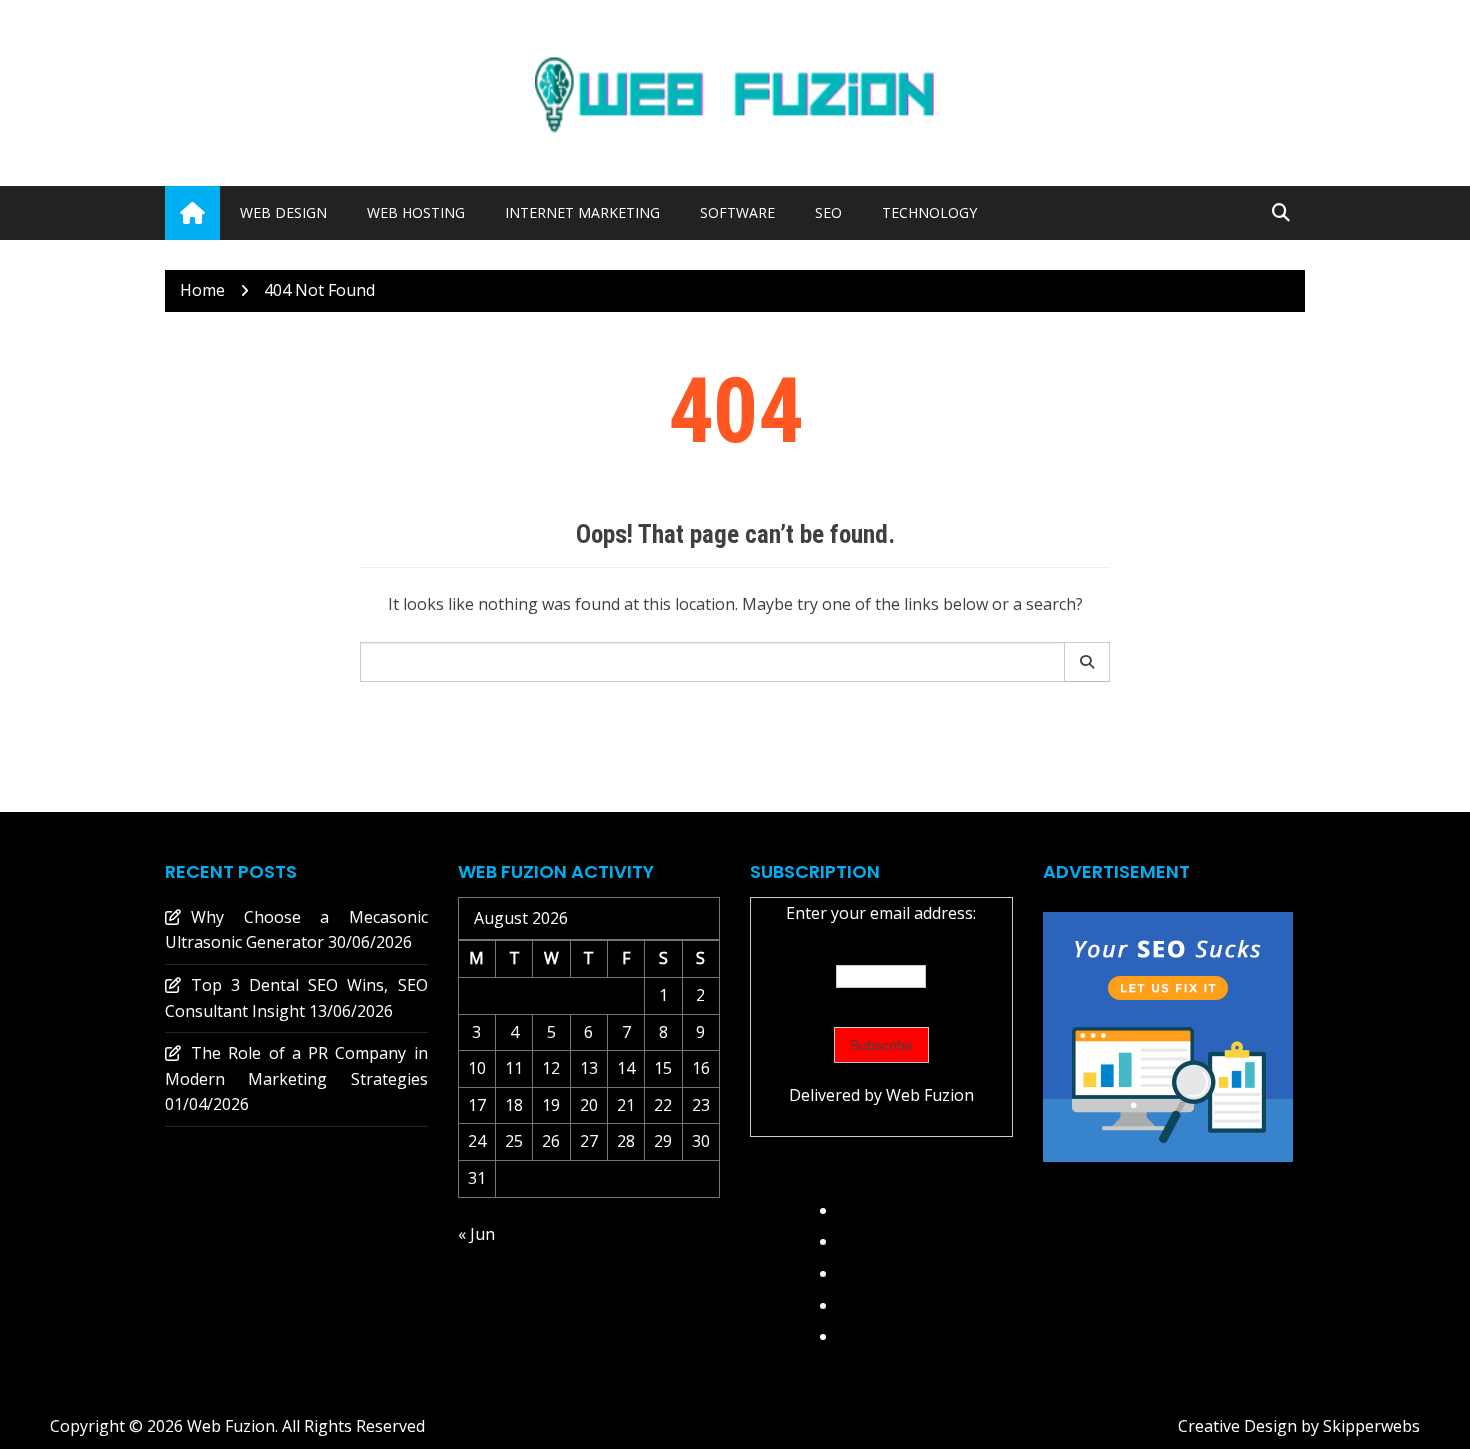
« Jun (476, 1234)
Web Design (283, 212)
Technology (929, 212)
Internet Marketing (582, 212)
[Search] (1087, 662)
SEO (828, 212)
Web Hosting (416, 212)
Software (737, 212)
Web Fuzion (930, 1095)
